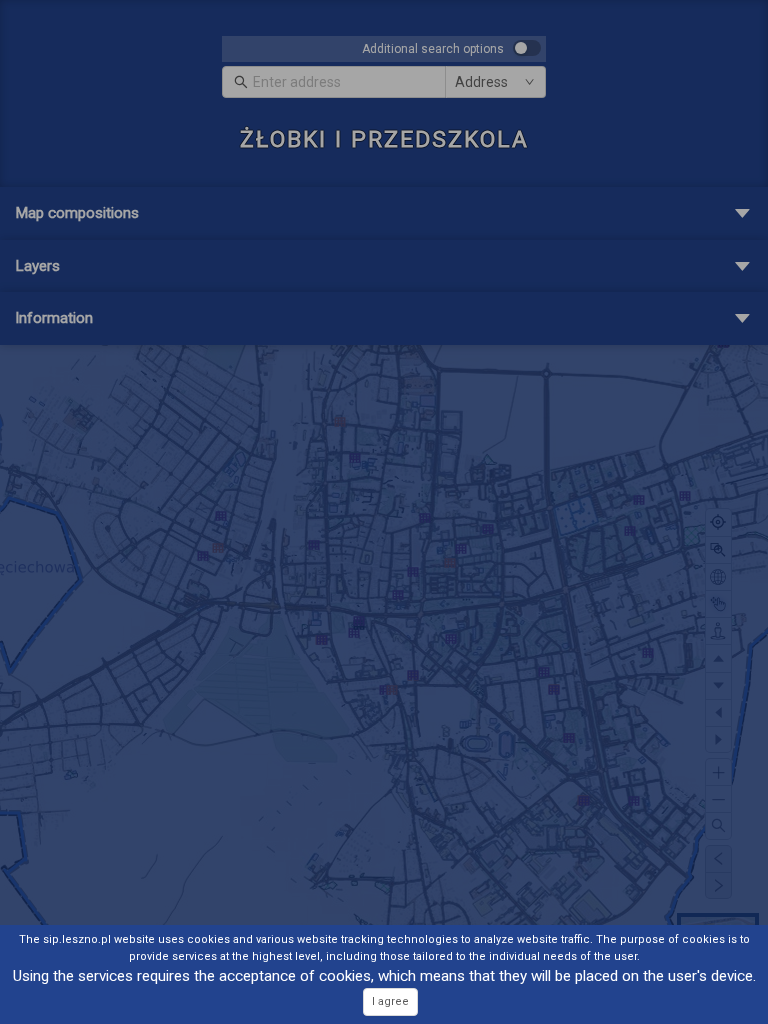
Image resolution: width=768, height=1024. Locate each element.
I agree (390, 1001)
